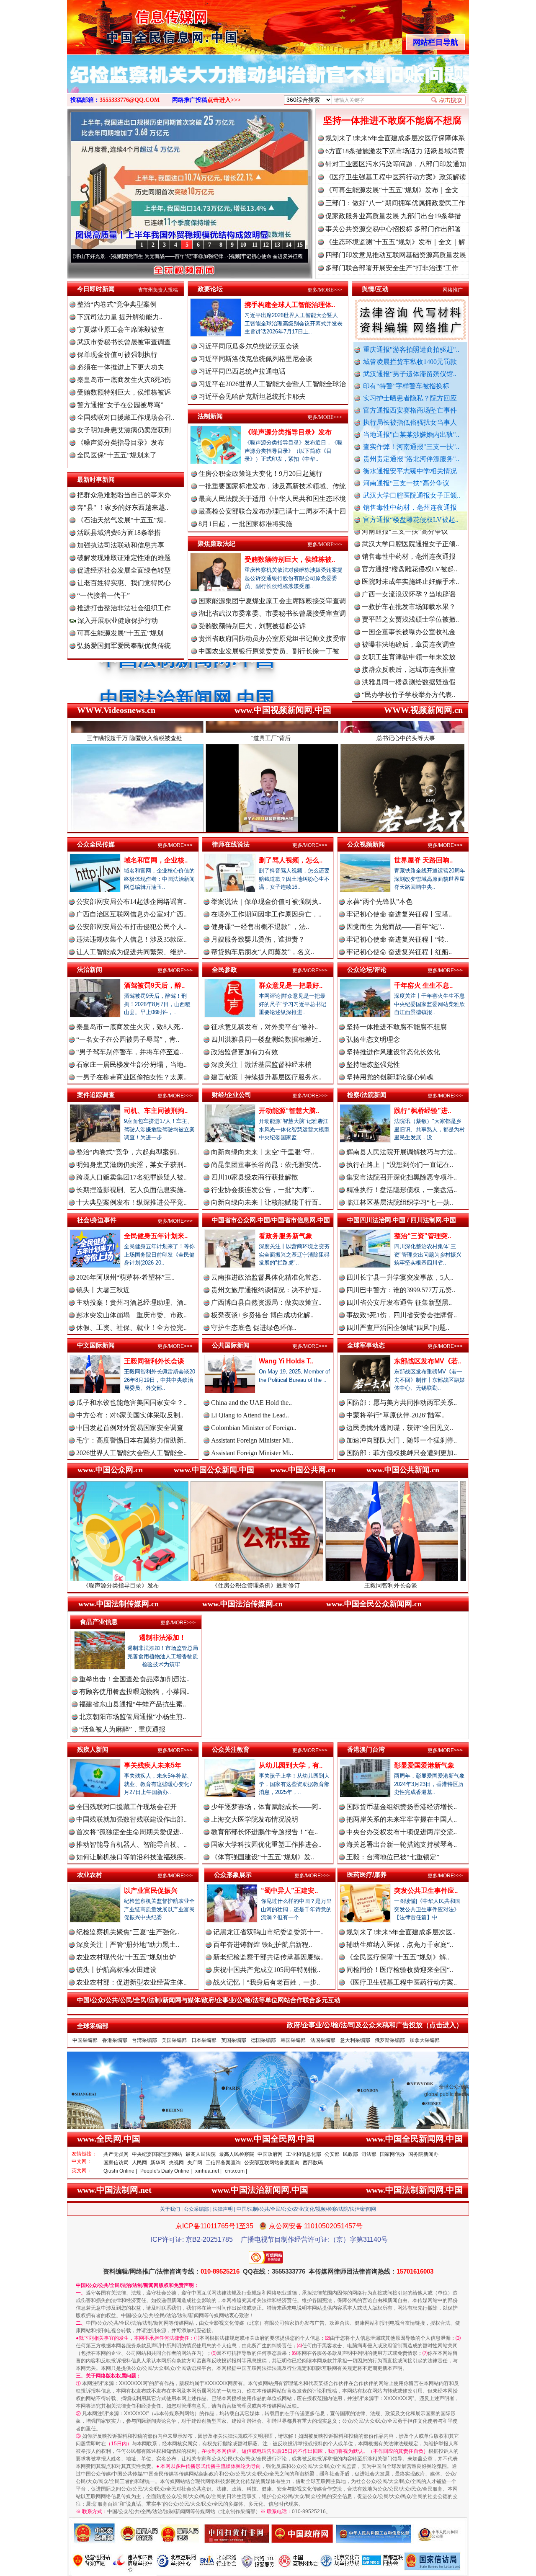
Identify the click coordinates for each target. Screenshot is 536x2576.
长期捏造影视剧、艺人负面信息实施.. (131, 1190)
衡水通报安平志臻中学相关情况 (410, 471)
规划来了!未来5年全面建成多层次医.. (401, 1932)
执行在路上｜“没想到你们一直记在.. (400, 1165)
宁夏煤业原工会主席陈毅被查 (121, 329)
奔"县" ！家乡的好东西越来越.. (123, 507)
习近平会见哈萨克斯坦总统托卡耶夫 (252, 396)
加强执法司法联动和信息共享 (121, 545)
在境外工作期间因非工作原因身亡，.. (266, 914)
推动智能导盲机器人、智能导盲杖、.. (131, 1844)
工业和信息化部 (304, 2154)
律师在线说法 (231, 844)
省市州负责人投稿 (158, 290)
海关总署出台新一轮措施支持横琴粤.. (402, 1844)
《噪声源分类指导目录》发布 (121, 443)
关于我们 (170, 2209)
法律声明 (223, 2209)
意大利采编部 (355, 2040)
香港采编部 (115, 2040)
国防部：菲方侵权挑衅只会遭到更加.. (402, 1453)
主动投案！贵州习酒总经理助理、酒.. (131, 1302)
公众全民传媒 (96, 844)
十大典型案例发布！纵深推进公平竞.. (131, 1202)
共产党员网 (116, 2154)
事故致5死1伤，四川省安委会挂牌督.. (402, 1315)
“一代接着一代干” (103, 595)
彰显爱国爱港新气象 (424, 1765)
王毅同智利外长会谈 (154, 1361)
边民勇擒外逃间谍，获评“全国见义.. (400, 1428)
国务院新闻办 (423, 2154)
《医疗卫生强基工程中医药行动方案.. (402, 1982)
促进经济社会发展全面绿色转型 (124, 570)
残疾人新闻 (93, 1749)
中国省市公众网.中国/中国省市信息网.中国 (271, 1220)
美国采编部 (174, 2040)
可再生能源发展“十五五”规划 (120, 633)
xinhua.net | (208, 2171)
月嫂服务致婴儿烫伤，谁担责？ (258, 939)
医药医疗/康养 (367, 1875)
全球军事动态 (366, 1345)
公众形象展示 (233, 1875)
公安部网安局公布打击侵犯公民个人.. (131, 927)
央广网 (195, 2163)
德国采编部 (263, 2040)
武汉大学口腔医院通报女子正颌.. (412, 495)
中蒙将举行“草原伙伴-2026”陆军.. (396, 1415)
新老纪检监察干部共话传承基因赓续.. (268, 1957)
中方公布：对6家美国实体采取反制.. (130, 1415)
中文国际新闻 (96, 1345)
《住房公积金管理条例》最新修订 (130, 1585)
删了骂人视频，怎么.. (291, 860)
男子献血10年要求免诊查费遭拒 (409, 670)
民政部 (350, 2154)
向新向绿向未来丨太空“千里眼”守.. (263, 1152)
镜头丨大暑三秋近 (103, 1290)
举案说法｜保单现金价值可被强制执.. (266, 902)
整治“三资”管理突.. (423, 1236)
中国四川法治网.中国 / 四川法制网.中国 (402, 1220)
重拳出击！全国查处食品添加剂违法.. (134, 1679)
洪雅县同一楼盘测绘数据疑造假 (409, 619)
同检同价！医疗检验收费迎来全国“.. (400, 1970)
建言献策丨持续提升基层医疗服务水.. (266, 1077)
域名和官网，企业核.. (156, 860)
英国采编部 (234, 2040)
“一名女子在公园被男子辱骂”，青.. (128, 1039)
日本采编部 (204, 2040)
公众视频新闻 (366, 844)
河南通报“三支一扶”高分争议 (406, 483)
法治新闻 (90, 969)
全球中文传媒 (136, 24)
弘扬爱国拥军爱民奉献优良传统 (124, 646)
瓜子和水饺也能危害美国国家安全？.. (131, 1403)
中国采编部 (85, 2040)
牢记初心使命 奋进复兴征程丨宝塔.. (399, 914)
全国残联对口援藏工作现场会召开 (126, 1807)
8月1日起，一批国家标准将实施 (245, 524)
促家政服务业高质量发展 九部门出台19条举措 (393, 216)
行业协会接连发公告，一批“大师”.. (263, 1190)
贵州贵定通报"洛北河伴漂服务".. (411, 459)
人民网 (139, 2163)
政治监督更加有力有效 (245, 1052)
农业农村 (90, 1875)
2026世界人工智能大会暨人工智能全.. (131, 1453)
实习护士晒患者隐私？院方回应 (410, 398)
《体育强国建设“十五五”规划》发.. (263, 1857)
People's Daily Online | (166, 2171)
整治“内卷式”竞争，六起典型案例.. (128, 1152)
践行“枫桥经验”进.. (423, 1111)
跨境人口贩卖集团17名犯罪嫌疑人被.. (131, 1177)
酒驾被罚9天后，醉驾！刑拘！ (400, 1585)
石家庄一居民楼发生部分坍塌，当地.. (131, 1065)
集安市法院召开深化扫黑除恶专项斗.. (402, 1177)
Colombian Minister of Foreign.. (254, 1428)
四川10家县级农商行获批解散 (255, 1177)
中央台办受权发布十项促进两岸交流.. (402, 1832)
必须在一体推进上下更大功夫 (121, 367)
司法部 (369, 2154)
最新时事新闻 (96, 479)
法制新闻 (210, 416)
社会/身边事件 (97, 1220)
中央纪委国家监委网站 (157, 2154)
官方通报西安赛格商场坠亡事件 (410, 410)
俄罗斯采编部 (390, 2040)
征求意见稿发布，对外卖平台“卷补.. (264, 1027)
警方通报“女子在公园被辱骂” (120, 405)
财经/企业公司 (232, 1095)
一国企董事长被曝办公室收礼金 (409, 569)
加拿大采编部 (425, 2040)
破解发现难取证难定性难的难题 (124, 558)
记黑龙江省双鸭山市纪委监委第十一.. (268, 1932)
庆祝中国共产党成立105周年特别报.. (267, 1970)
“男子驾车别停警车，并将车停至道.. (130, 1052)
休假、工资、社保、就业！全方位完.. (131, 1328)
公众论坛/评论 (367, 969)
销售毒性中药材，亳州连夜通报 (410, 507)
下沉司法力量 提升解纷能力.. (120, 317)
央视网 (176, 2163)
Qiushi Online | (120, 2171)
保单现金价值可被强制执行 (117, 355)
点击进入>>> (224, 100)
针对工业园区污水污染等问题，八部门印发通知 (396, 164)
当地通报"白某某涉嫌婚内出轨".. (411, 435)
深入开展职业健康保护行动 (117, 621)
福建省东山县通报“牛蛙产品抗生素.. (133, 1704)
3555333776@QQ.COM (130, 100)
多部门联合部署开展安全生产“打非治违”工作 (392, 268)
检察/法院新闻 (367, 1095)
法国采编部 (323, 2040)
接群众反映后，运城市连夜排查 (409, 607)
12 (266, 245)
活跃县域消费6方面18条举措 (119, 533)
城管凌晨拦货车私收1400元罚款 (410, 362)
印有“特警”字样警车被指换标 (406, 386)
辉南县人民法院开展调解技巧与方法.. (402, 1152)
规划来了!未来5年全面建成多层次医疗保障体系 (395, 138)
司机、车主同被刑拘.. (156, 1111)
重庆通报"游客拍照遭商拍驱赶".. (411, 350)
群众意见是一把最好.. (291, 985)
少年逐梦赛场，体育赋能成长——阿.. (266, 1807)
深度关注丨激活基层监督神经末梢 (261, 1065)
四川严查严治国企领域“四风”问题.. (398, 1328)
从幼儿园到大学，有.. (291, 1765)
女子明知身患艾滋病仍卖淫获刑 (124, 430)
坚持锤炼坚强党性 (373, 1065)
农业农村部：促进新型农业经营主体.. (131, 1982)
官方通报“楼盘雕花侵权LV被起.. (411, 520)
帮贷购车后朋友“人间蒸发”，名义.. (263, 952)
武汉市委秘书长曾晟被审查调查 (124, 342)
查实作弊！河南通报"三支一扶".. (411, 447)
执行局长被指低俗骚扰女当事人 (410, 422)
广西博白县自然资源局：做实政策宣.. (266, 1302)
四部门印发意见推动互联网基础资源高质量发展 (396, 255)
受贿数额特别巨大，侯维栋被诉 (124, 392)
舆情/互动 (375, 289)
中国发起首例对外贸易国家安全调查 (130, 1428)
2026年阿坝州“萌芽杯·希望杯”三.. (125, 1277)
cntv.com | (236, 2171)
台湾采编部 (144, 2040)
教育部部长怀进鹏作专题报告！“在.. (264, 1832)
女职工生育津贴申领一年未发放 (409, 594)
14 (289, 245)
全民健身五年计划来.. (156, 1236)
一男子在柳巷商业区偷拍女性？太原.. (131, 1077)
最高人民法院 (201, 2154)
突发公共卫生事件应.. (426, 1891)
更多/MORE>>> (325, 290)
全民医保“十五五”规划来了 (117, 455)
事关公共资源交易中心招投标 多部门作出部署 (393, 229)
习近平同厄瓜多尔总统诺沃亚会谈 (249, 346)
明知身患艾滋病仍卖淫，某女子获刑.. (131, 1165)
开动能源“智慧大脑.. (289, 1111)
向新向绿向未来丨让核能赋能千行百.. (266, 1202)
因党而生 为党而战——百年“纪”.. (395, 927)
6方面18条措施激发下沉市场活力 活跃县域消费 (395, 151)
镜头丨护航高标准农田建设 (116, 1970)
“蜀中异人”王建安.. (289, 1891)
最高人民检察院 (237, 2154)
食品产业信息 (99, 1622)
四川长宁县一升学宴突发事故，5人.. (400, 1277)
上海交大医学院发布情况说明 (255, 1819)
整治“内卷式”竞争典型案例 (117, 304)
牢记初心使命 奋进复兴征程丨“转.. (397, 939)
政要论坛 (210, 289)
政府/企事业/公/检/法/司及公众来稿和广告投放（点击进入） (375, 2025)
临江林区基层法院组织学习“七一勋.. (400, 1202)
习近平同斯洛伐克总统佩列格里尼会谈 (255, 359)
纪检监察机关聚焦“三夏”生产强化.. (128, 1932)
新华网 (158, 2163)
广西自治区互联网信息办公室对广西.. (131, 914)
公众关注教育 (231, 1749)
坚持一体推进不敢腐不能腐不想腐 (392, 120)
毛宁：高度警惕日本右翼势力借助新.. (131, 1440)
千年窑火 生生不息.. (423, 985)
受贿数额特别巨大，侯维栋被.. (290, 559)
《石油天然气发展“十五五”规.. (122, 520)
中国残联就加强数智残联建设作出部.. (131, 1819)
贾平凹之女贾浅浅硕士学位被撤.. (410, 556)
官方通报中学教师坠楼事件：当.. (410, 644)
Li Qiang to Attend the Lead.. (250, 1415)
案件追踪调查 (96, 1095)
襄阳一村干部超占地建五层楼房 (409, 682)
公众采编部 (196, 2209)
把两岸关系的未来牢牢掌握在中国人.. (402, 1819)
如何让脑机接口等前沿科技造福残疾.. (131, 1857)
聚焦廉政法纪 (216, 543)
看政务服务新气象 (286, 1236)
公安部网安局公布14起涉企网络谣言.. (131, 902)
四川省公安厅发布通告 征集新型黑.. (399, 1302)
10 (243, 245)
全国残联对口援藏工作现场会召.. (126, 417)
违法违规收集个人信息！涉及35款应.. (131, 939)
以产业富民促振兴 (151, 1891)
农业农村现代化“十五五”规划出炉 (126, 1957)
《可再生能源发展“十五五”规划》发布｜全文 (392, 190)
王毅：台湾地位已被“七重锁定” (393, 1857)
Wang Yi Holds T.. (286, 1361)
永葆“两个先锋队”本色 (379, 902)
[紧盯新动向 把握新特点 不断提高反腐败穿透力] (268, 83)
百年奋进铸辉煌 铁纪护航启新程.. (263, 1945)
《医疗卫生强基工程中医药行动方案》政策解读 (396, 177)
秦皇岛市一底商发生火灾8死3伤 (124, 380)
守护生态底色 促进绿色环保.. (254, 1328)
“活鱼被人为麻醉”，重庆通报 (122, 1729)
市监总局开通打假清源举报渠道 (409, 657)
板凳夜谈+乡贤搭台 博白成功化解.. (262, 1315)
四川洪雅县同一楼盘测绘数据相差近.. (266, 1039)
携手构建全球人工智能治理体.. (290, 305)
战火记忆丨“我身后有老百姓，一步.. (267, 1982)
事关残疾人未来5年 (153, 1765)
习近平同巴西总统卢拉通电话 (242, 371)
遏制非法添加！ (162, 1638)
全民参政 (224, 969)
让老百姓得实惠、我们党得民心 (124, 583)
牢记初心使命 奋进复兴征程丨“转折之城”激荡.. (197, 256)
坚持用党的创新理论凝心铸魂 (390, 1077)
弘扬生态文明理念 (373, 1039)
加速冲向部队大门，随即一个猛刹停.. (402, 1440)
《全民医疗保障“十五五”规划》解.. (398, 1957)
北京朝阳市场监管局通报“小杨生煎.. (133, 1717)
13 (277, 245)
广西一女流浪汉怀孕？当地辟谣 (409, 531)
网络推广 (453, 290)
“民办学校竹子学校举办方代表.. (408, 632)
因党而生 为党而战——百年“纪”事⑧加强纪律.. (79, 256)
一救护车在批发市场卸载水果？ (409, 544)
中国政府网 (270, 2154)
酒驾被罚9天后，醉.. (154, 985)
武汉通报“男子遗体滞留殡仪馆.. (410, 374)
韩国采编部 (293, 2040)
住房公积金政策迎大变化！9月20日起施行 (260, 474)
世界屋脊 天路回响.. (423, 860)
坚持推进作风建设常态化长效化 (393, 1052)
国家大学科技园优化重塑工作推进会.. (266, 1844)
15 (300, 245)
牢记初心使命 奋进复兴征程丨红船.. (399, 952)
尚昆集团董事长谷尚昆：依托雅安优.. (266, 1165)
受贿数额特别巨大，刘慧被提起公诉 (252, 626)
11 (255, 245)
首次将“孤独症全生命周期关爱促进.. (130, 1832)
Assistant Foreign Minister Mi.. (252, 1440)
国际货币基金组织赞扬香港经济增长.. (402, 1807)
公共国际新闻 (231, 1345)
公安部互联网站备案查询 (272, 2163)
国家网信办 (392, 2154)
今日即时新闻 (96, 289)
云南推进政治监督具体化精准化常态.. (266, 1277)
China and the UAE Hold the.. (251, 1403)
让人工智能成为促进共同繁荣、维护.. (131, 952)
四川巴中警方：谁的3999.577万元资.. (401, 1290)
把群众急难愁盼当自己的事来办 (124, 495)
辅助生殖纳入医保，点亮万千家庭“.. (400, 1945)
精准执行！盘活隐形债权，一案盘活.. (402, 1190)
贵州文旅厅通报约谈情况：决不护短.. (266, 1290)
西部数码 (313, 2163)
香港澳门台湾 (366, 1749)
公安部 (332, 2154)
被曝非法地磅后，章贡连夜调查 (409, 582)
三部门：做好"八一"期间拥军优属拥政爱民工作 (395, 203)
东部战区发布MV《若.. (428, 1361)
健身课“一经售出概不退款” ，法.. (260, 927)
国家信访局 (116, 2163)
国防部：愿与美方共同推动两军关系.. (402, 1403)
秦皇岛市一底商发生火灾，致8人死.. (130, 1027)
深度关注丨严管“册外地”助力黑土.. (128, 1945)
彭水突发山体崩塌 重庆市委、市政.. (131, 1315)
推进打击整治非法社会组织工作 (124, 608)
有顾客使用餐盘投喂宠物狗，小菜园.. (134, 1692)
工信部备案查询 (223, 2163)
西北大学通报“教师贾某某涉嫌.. (408, 695)
